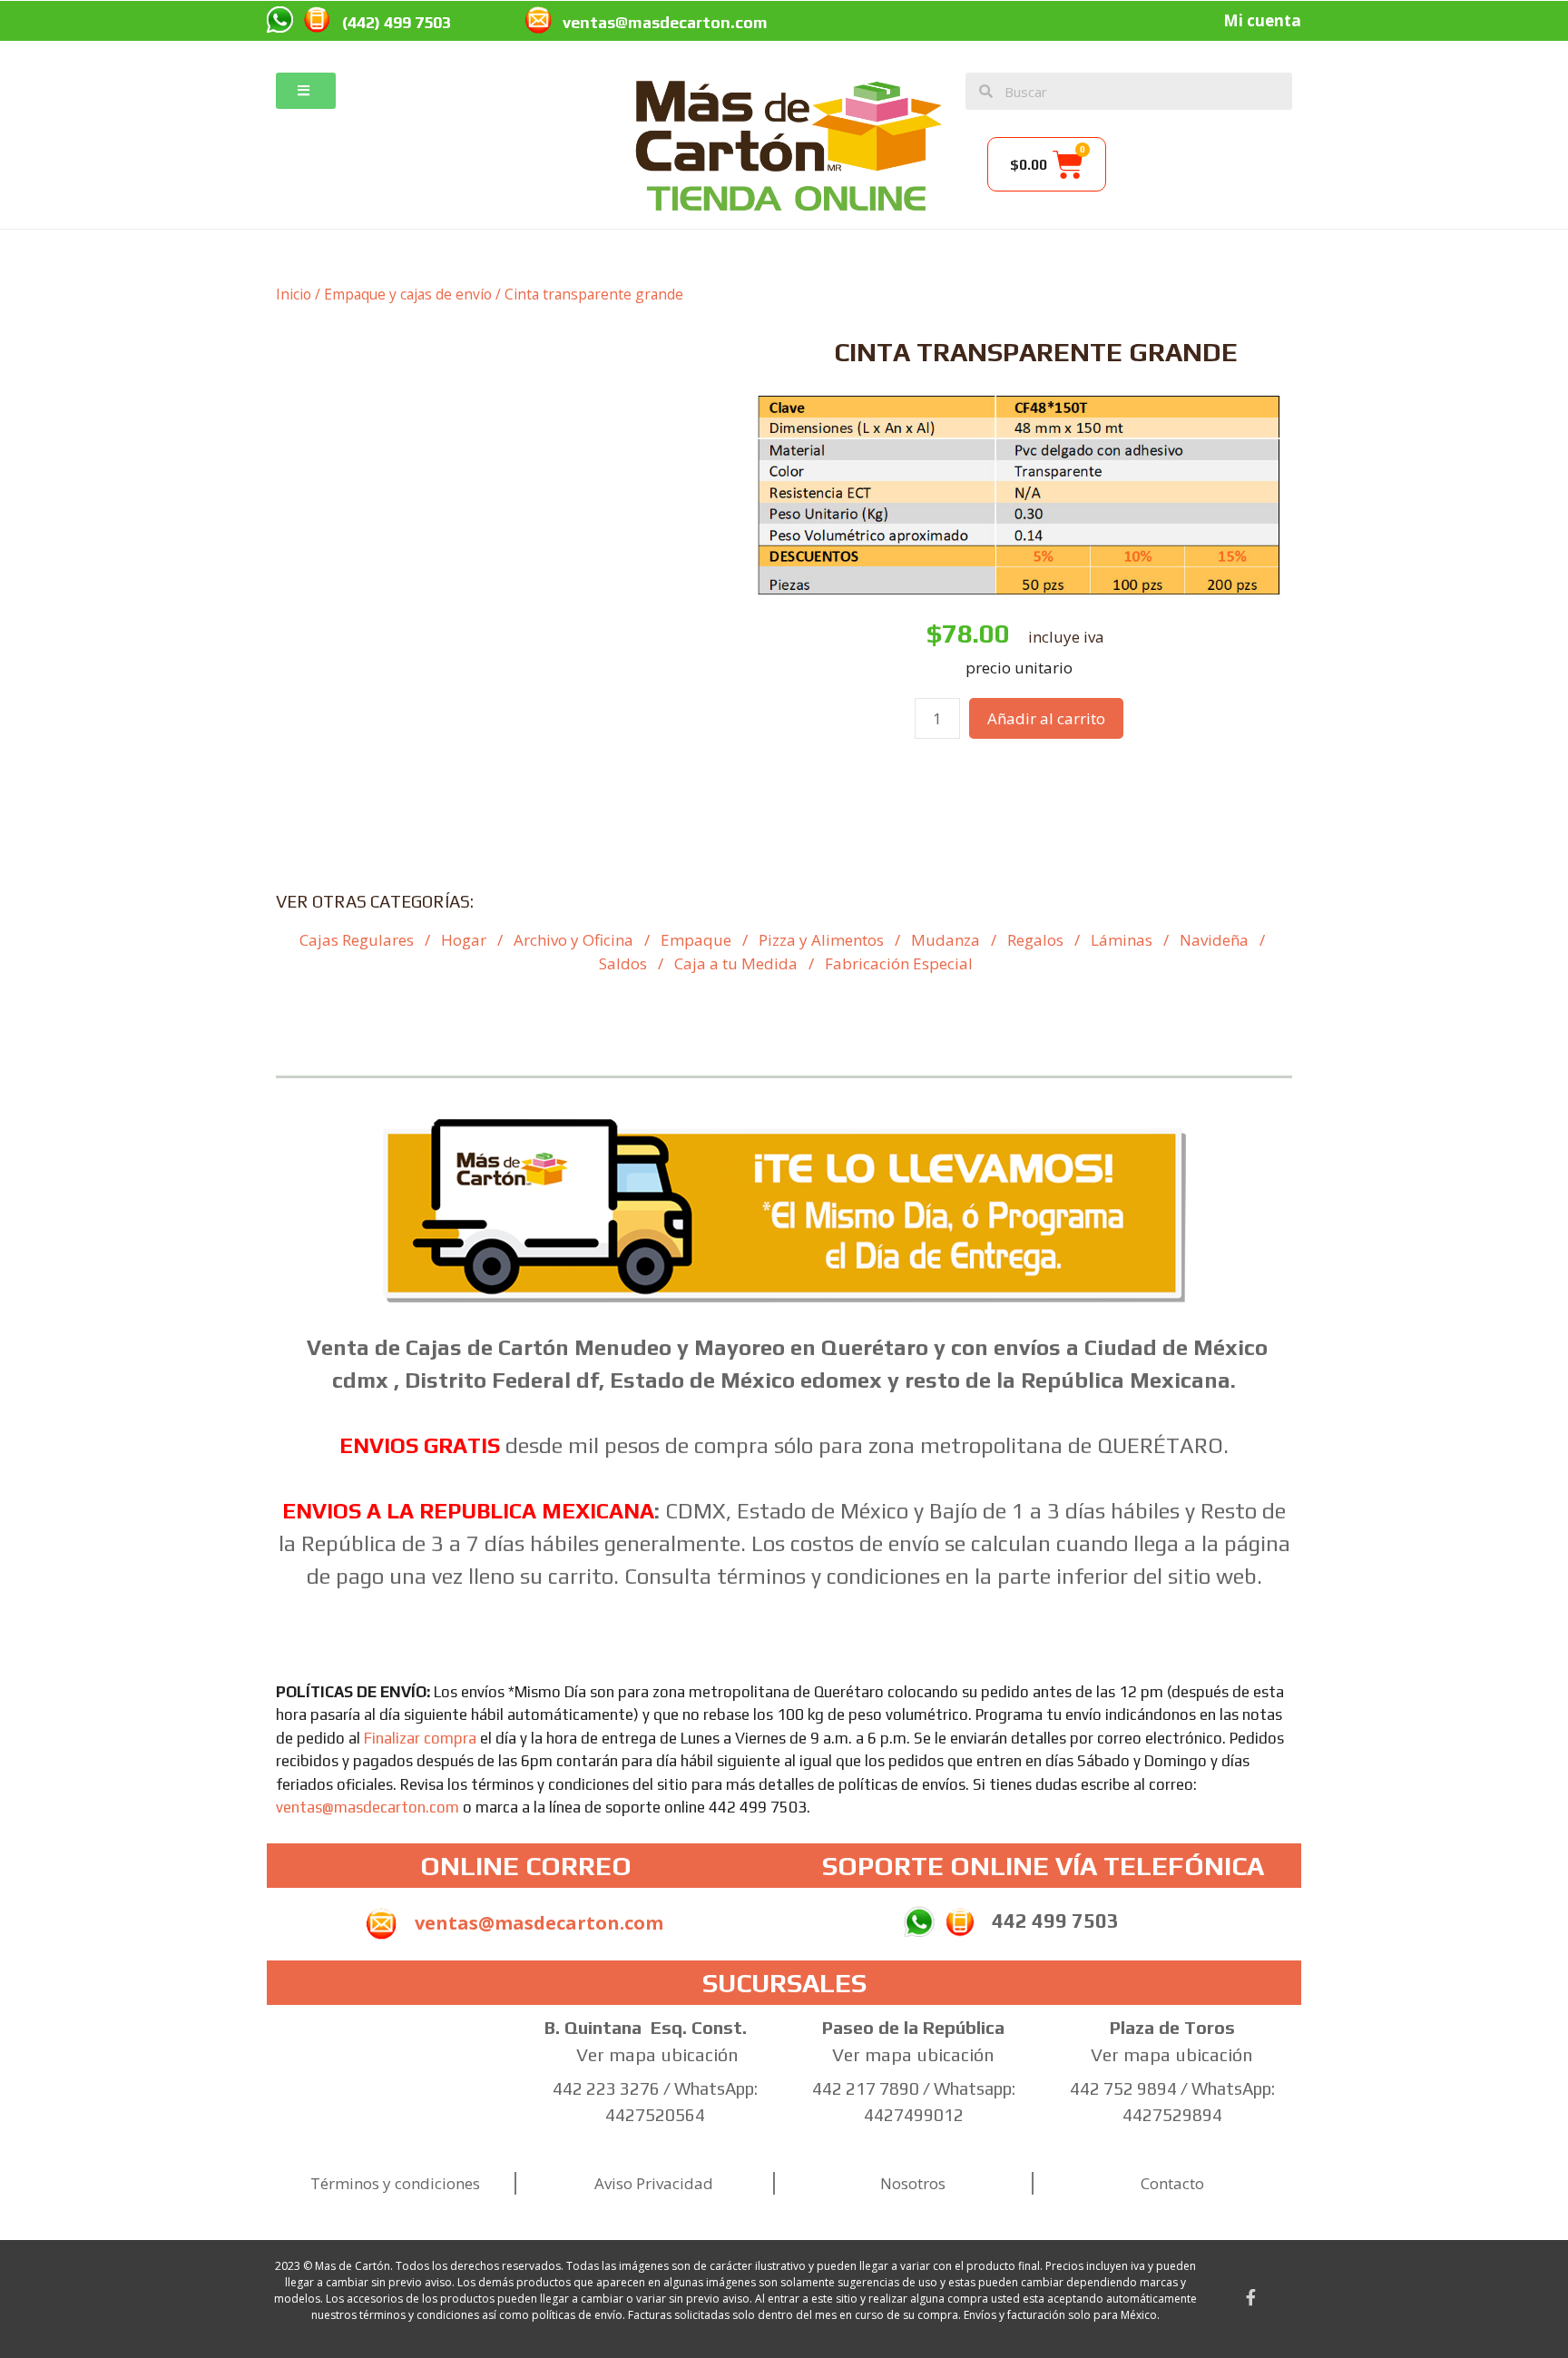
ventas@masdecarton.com (665, 22)
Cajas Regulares (357, 940)
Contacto (1172, 2183)
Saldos (623, 963)
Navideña (1214, 940)
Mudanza (946, 940)
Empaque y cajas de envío (408, 294)
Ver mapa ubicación (657, 2054)
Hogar (464, 940)
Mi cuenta (1262, 20)
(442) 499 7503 (397, 22)
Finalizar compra (420, 1738)
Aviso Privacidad (654, 2183)
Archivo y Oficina (573, 940)
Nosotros (913, 2183)
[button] (306, 91)
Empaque (696, 940)
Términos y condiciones (395, 2183)
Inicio (294, 294)
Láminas (1122, 940)
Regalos (1035, 940)
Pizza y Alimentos (821, 940)
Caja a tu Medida (736, 963)
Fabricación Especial (899, 963)
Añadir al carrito (1046, 718)
